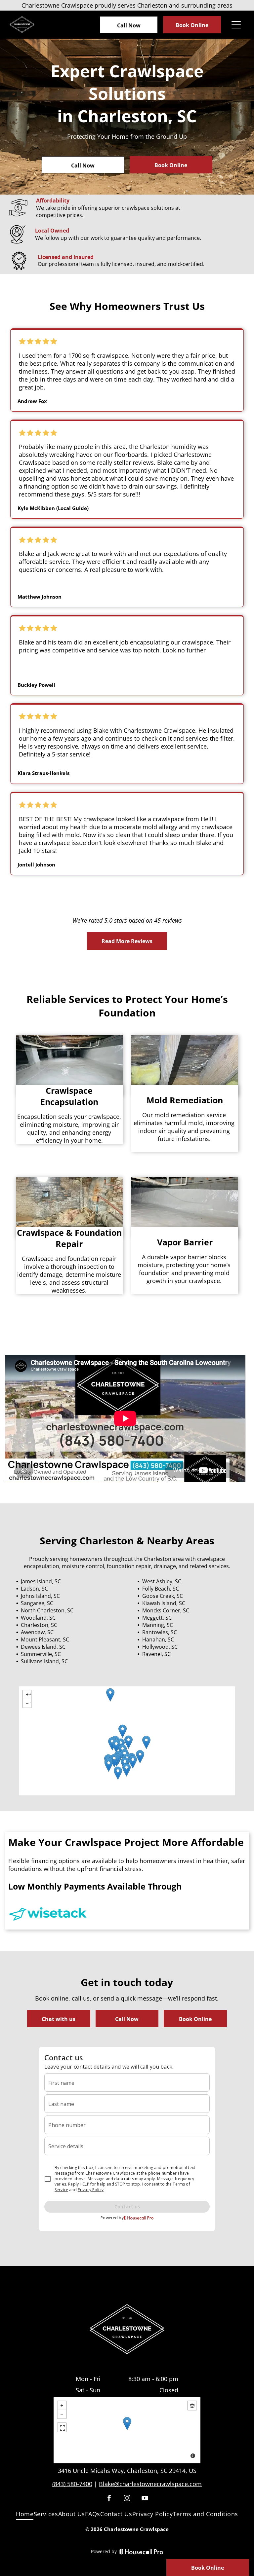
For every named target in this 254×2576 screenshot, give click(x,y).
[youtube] (145, 2499)
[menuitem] (25, 2515)
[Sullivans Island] (133, 1762)
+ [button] (30, 1693)
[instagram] (127, 2499)
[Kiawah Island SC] (118, 1773)
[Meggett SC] (109, 1765)
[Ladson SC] (116, 1746)
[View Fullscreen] (62, 2427)
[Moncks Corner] (123, 1731)
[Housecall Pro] (141, 2552)
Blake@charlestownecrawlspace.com (150, 2484)
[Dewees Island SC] (140, 1757)
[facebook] (109, 2499)
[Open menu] (236, 25)
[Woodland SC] (128, 1742)
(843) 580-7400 (72, 2484)
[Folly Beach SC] (127, 1770)
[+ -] (127, 2430)
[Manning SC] (110, 1695)
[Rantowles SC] (114, 1761)
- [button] (31, 1702)
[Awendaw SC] (146, 1742)
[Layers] (192, 2406)
